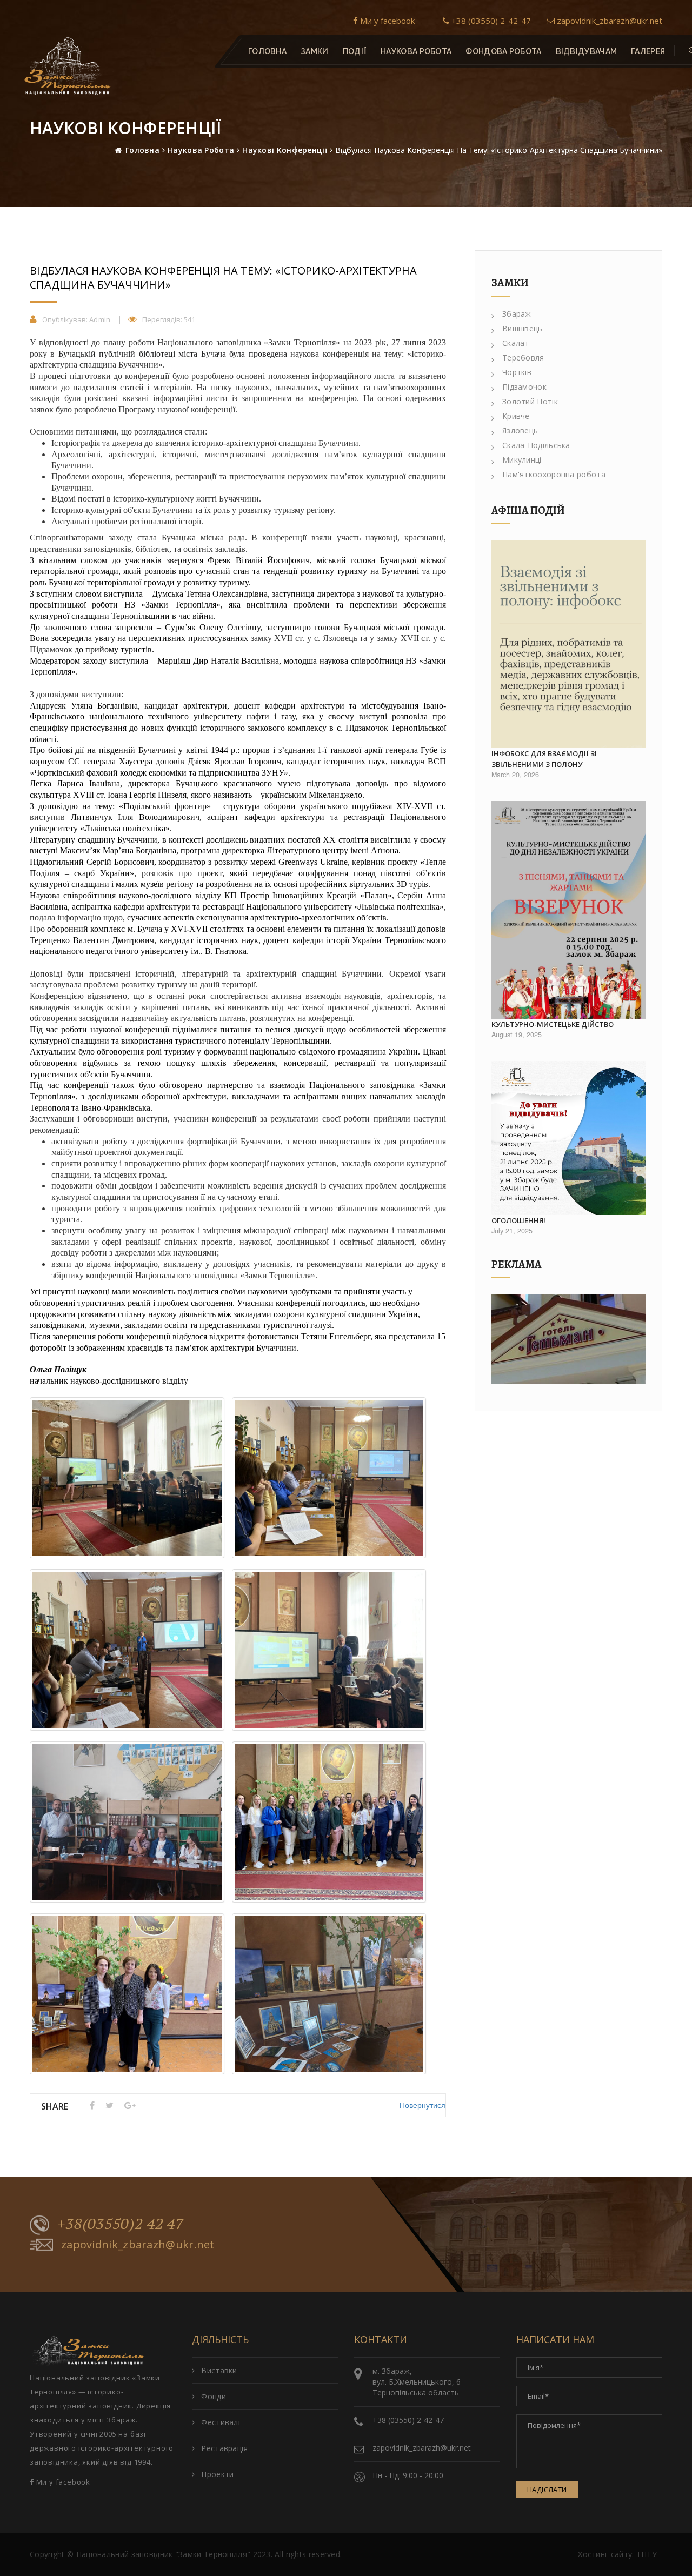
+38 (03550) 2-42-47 (490, 21)
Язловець (520, 431)
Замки (315, 51)
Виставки (219, 2370)
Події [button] (355, 51)
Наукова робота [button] (416, 51)
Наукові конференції (285, 150)
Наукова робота (201, 150)
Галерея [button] (648, 51)
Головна (267, 51)
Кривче (516, 416)
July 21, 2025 (512, 1231)
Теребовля (523, 358)
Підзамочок (524, 387)
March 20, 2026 (515, 775)
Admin (100, 319)
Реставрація (224, 2448)
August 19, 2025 (517, 1035)
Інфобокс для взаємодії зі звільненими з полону (544, 759)
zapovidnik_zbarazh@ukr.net (608, 21)
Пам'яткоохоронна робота (554, 474)
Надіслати (547, 2490)
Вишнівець (523, 328)
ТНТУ (647, 2554)
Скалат (516, 343)
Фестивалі (221, 2422)
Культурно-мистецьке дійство (553, 1024)
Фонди (214, 2396)
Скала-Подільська (536, 445)
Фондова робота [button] (503, 51)
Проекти (217, 2474)
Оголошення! (518, 1220)
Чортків (517, 372)
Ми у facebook (386, 21)
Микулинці (522, 460)
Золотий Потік (530, 401)
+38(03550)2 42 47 (121, 2224)
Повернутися (422, 2105)
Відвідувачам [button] (587, 51)
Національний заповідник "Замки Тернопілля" (164, 2554)
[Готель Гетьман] (568, 1339)
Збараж (517, 314)
